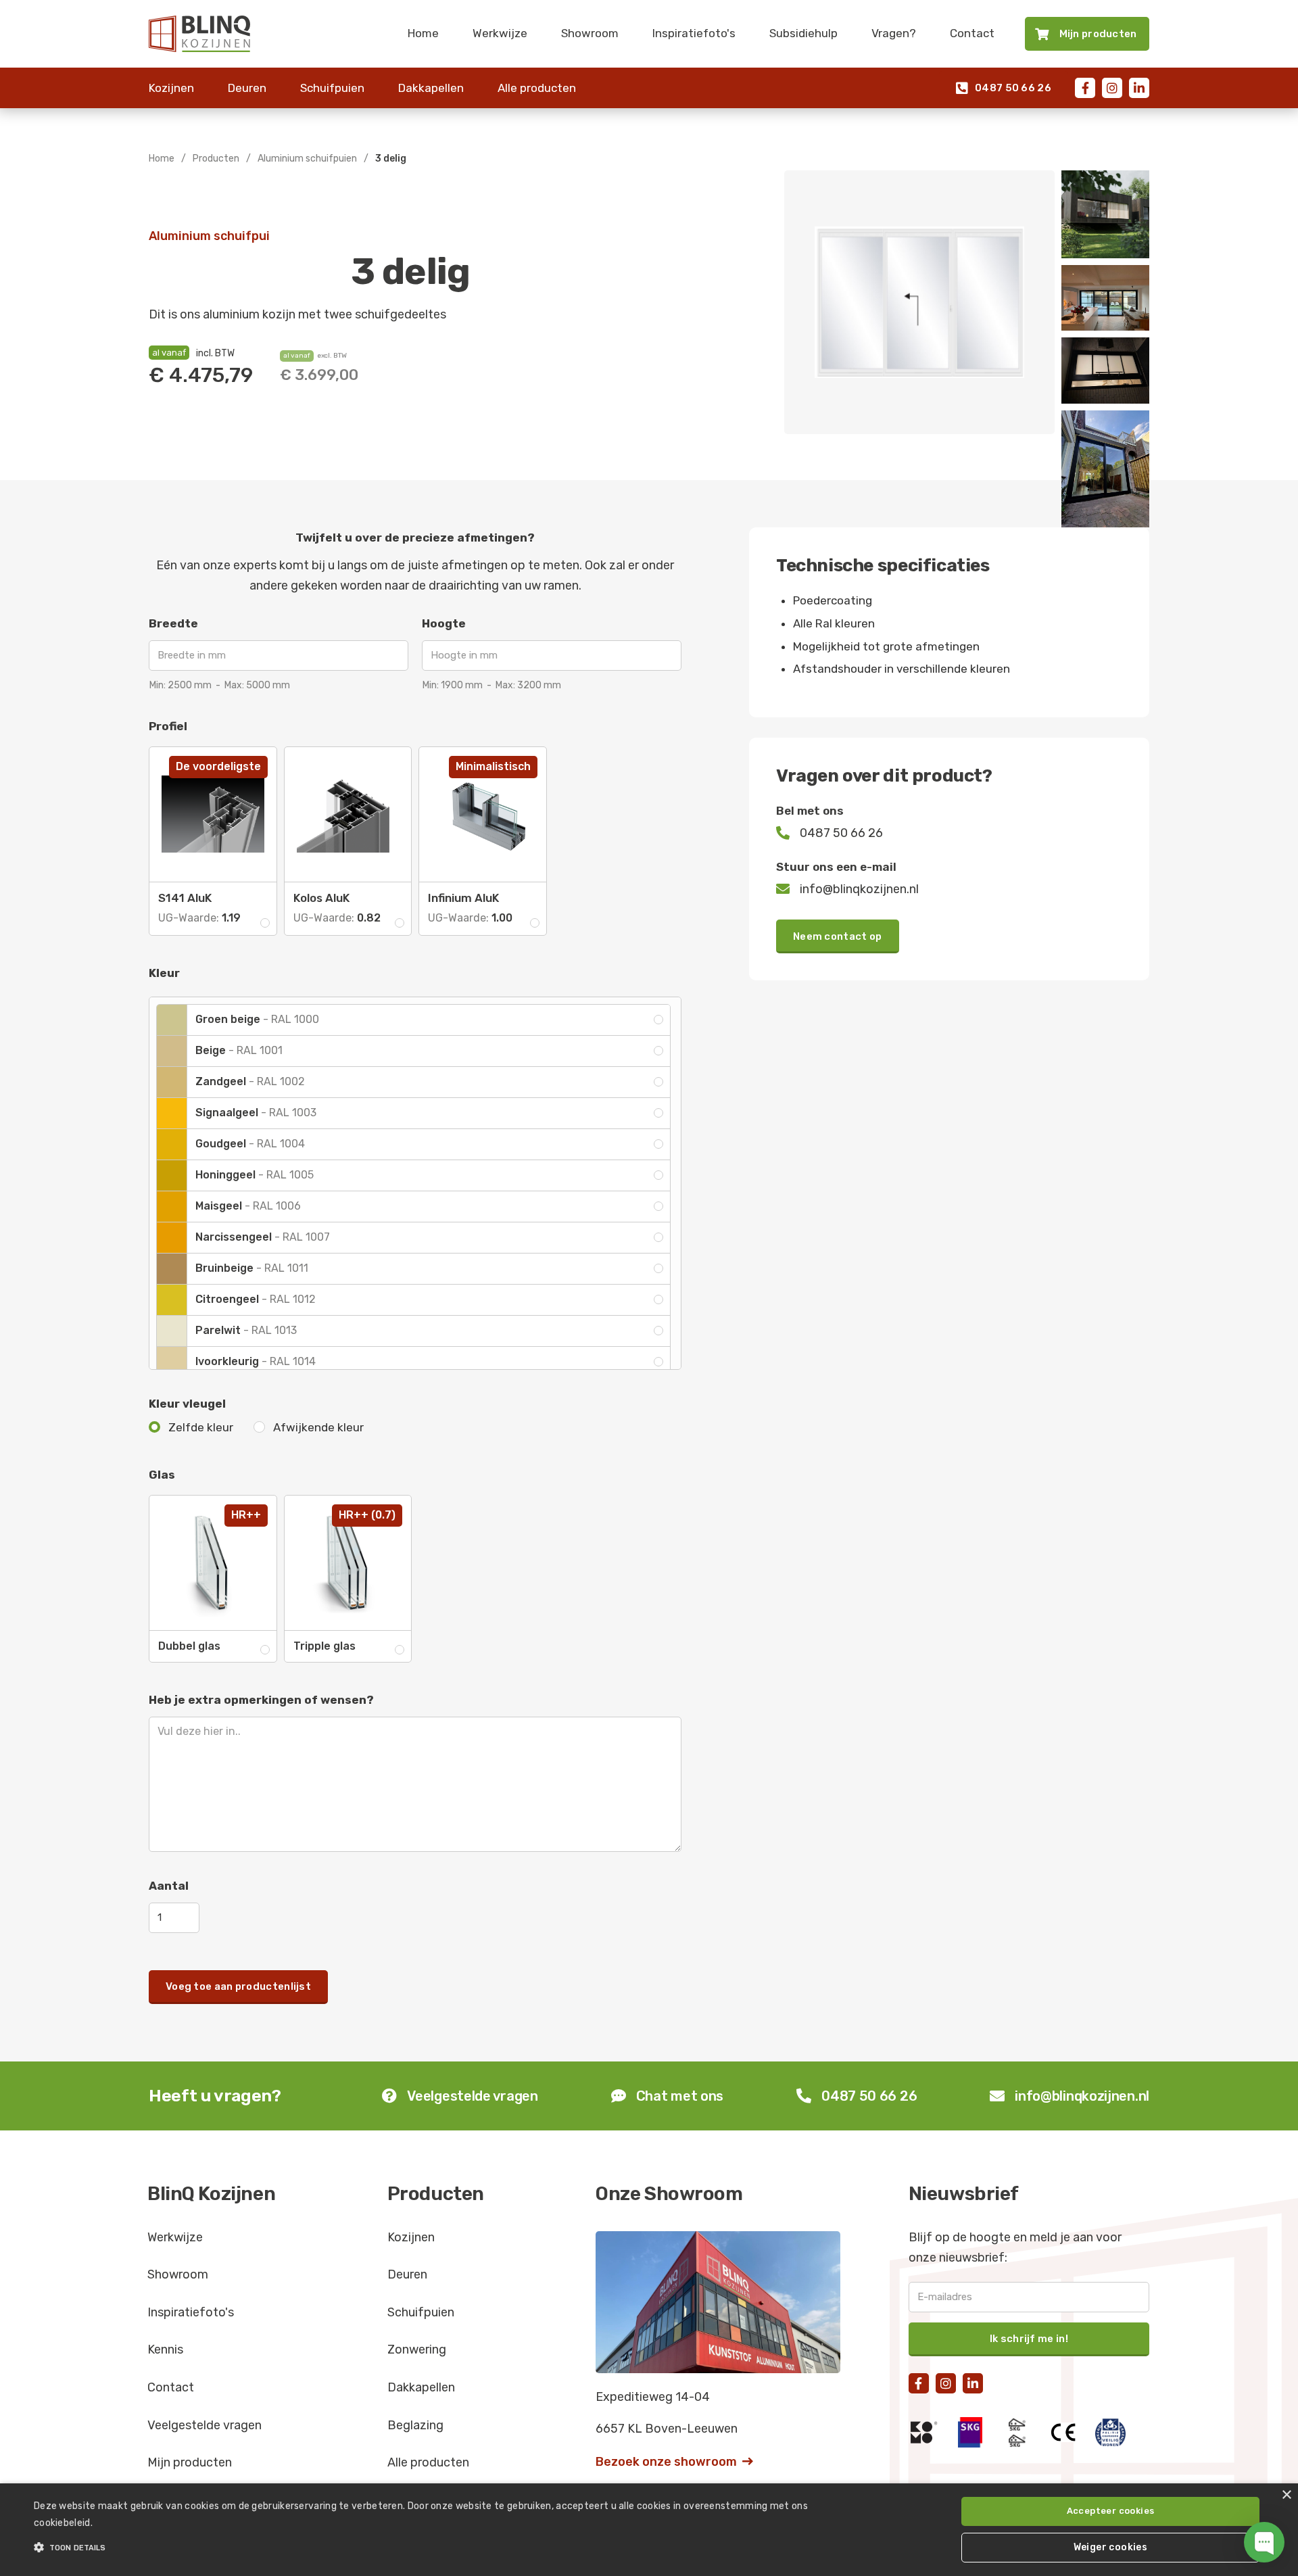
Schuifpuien (332, 88)
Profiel (168, 726)
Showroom (590, 33)
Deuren (247, 88)
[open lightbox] (919, 302)
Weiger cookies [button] (1111, 2547)
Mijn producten (190, 2462)
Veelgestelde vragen (205, 2425)
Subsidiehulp (803, 33)
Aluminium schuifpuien (307, 159)
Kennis (165, 2350)
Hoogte (444, 623)
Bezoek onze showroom (674, 2462)
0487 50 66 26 (1004, 88)
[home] (199, 34)
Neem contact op (838, 936)
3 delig (391, 159)
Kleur (164, 973)
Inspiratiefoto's (694, 33)
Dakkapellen (431, 88)
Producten (216, 159)
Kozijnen (171, 88)
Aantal (169, 1886)
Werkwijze (500, 33)
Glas (162, 1475)
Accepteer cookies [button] (1111, 2511)
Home (423, 33)
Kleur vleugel (187, 1404)
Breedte (173, 623)
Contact (972, 33)
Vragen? (894, 33)
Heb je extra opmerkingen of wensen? (261, 1700)
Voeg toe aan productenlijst (238, 1986)
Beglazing (415, 2425)
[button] (434, 2548)
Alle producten (537, 88)
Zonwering (417, 2350)
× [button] (1286, 2495)
